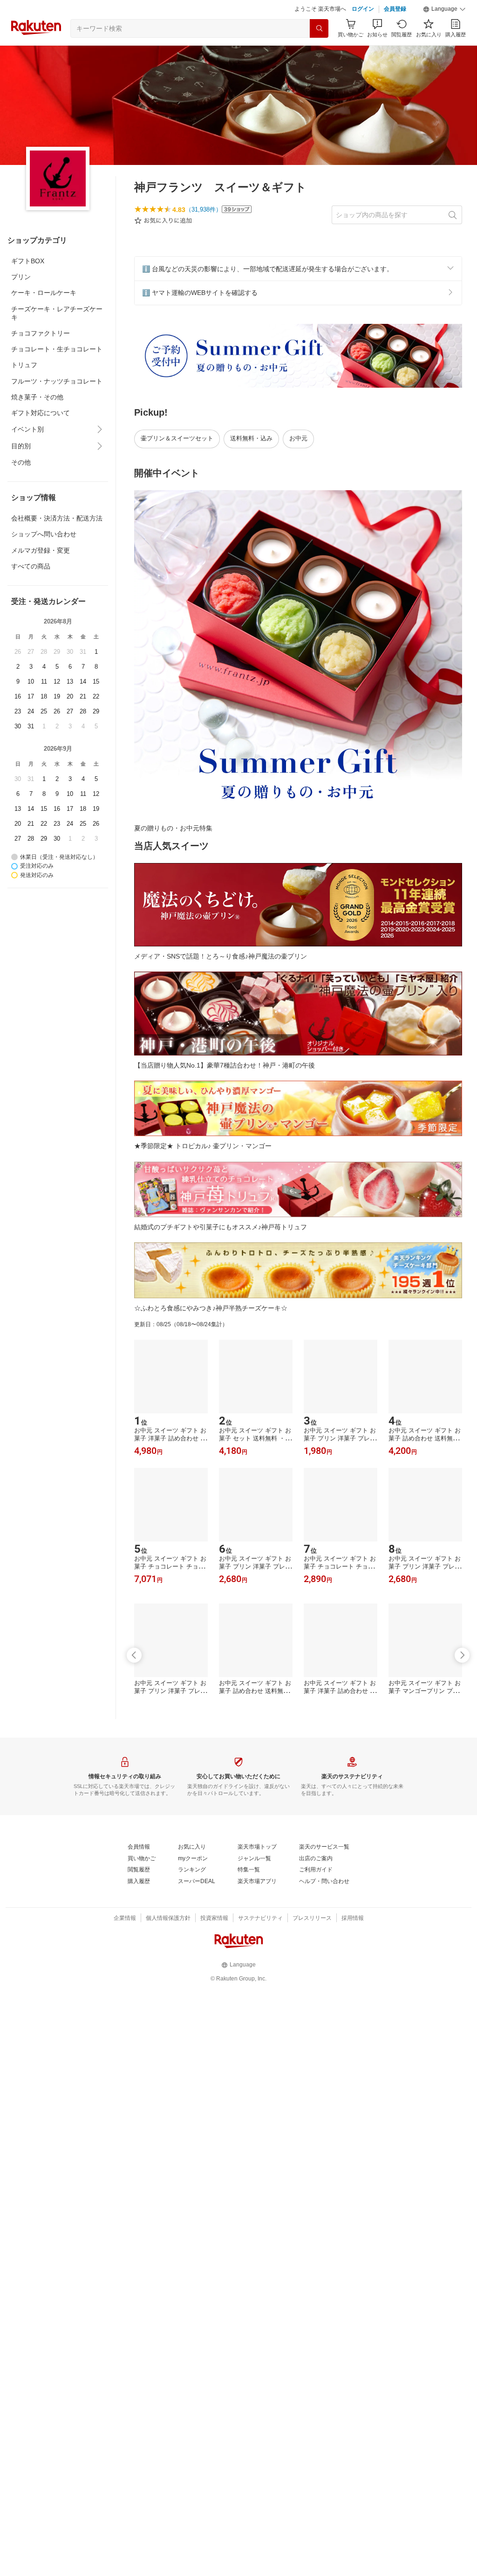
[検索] (319, 52)
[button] (444, 33)
